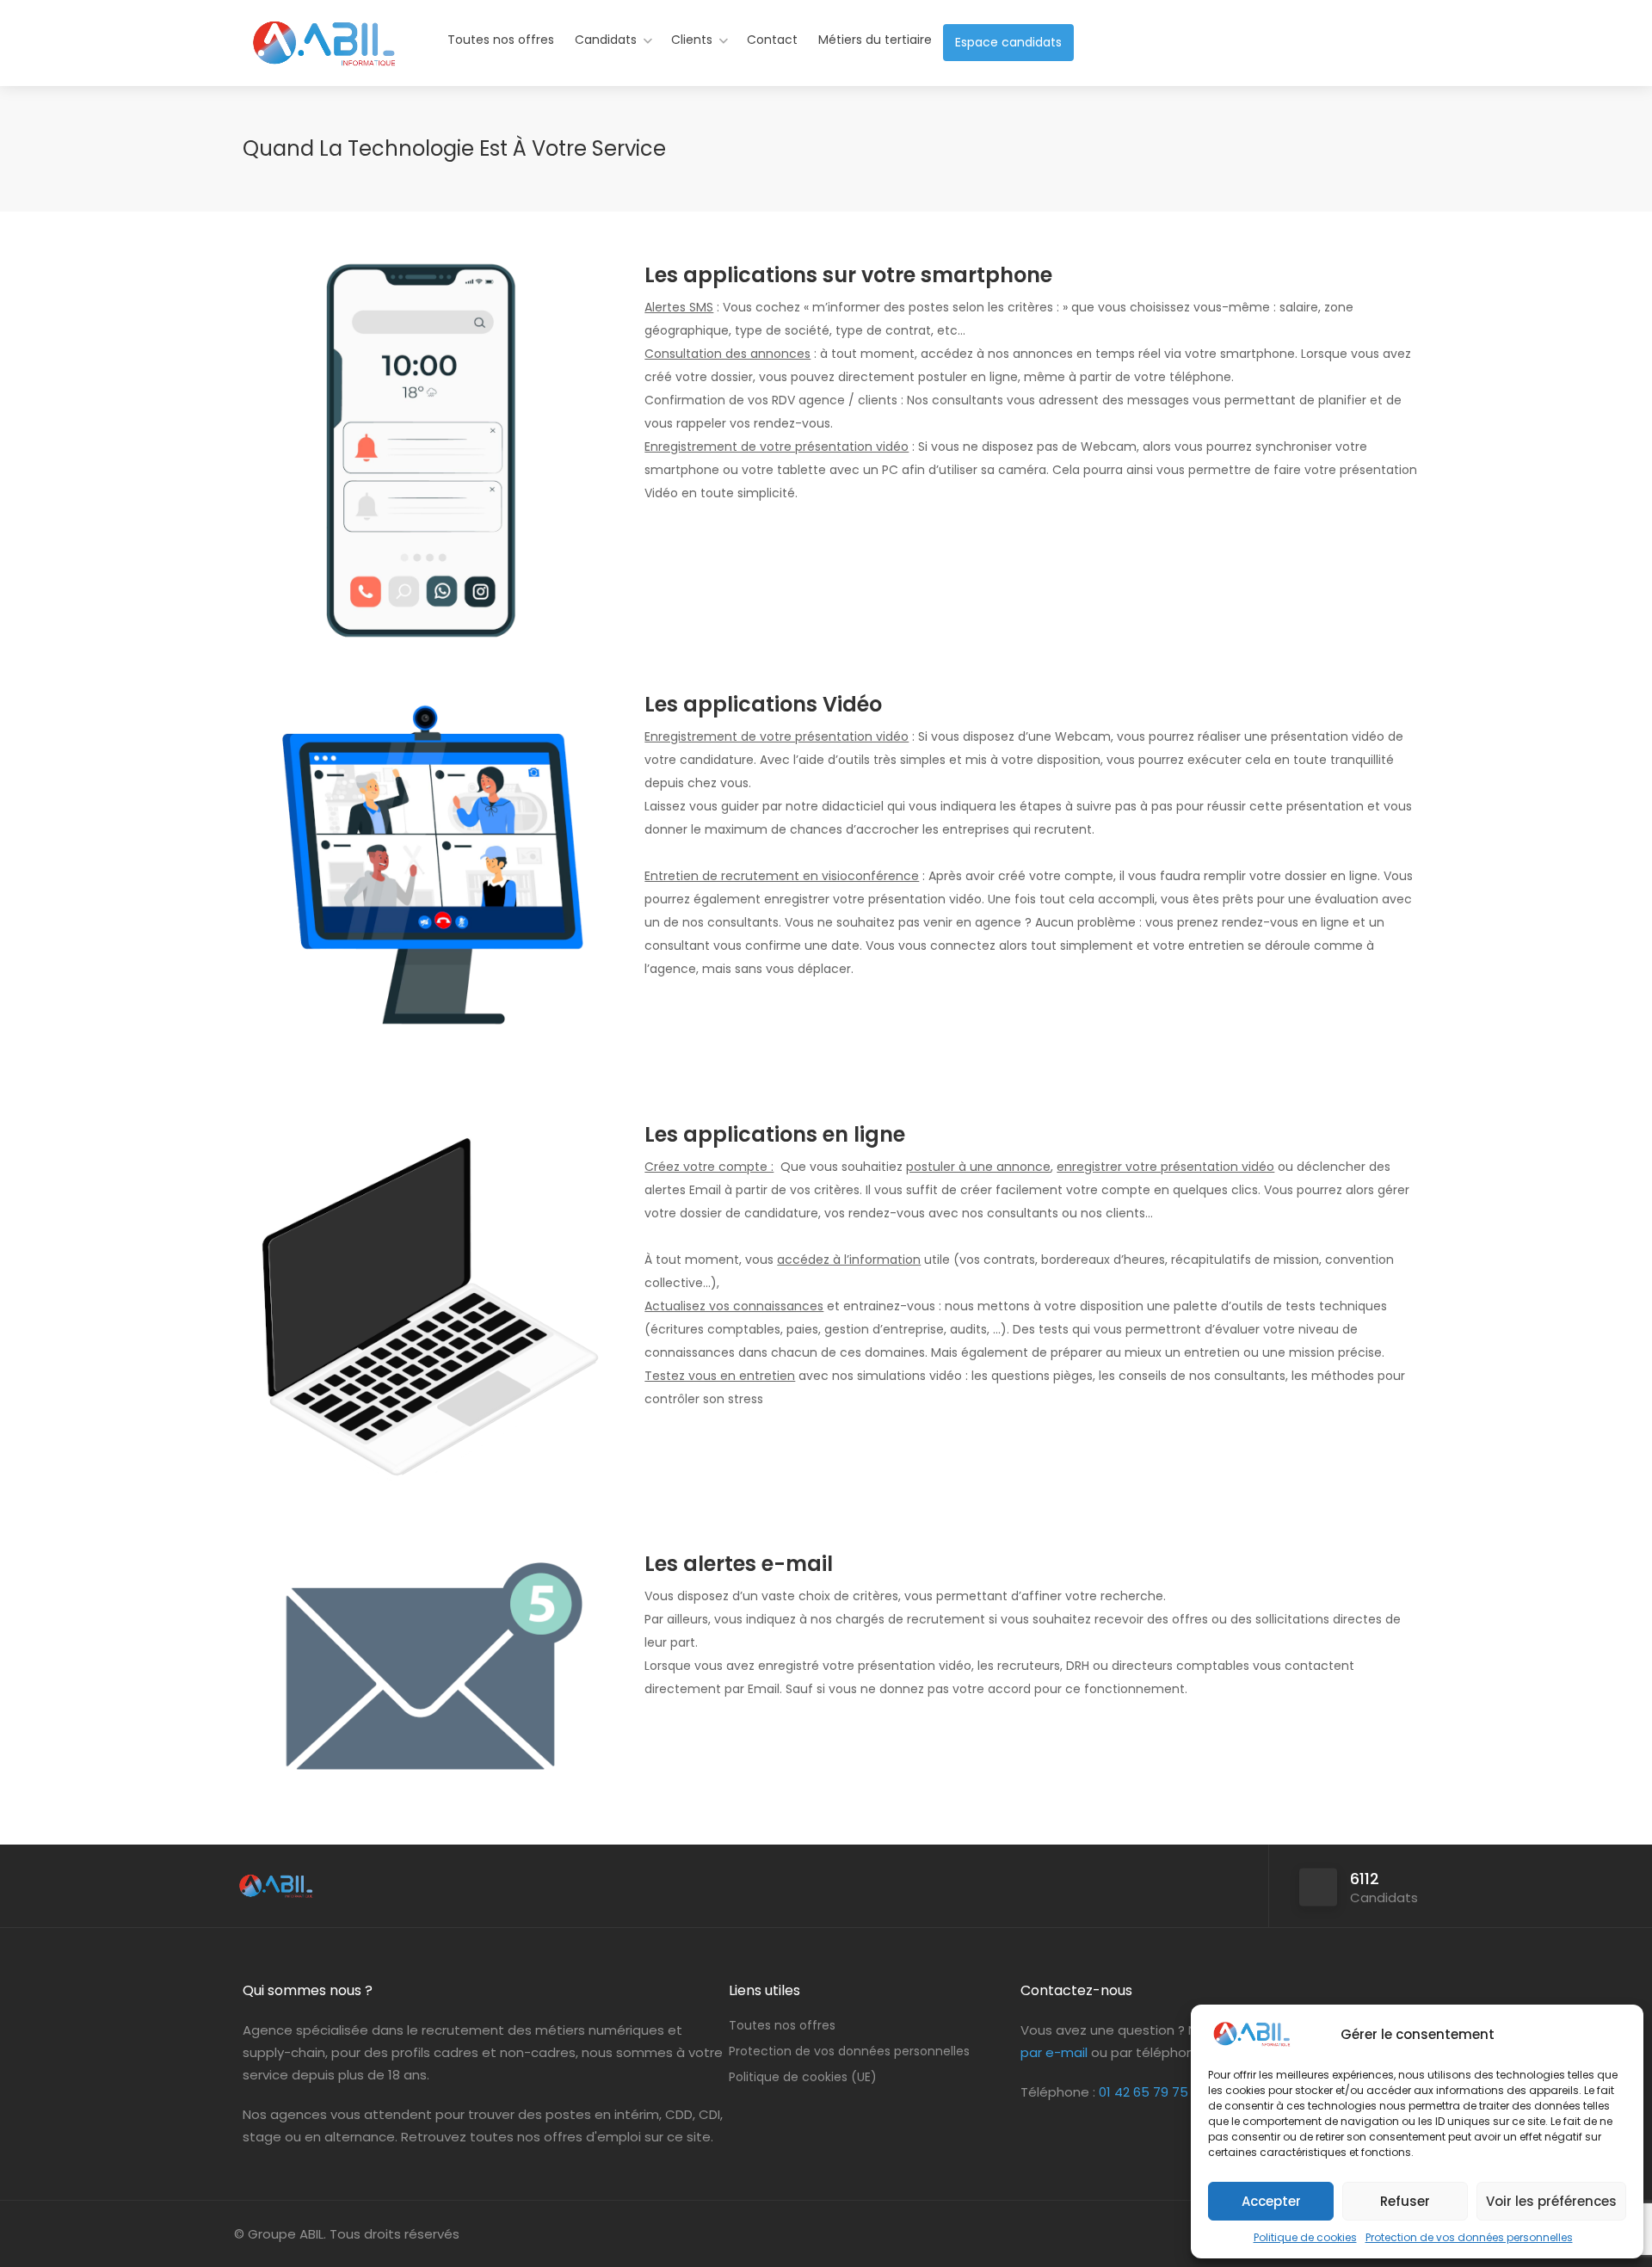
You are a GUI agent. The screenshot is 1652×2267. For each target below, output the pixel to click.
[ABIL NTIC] (323, 55)
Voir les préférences (1551, 2201)
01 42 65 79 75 (1143, 2092)
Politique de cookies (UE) (803, 2077)
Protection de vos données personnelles (1469, 2237)
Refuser (1405, 2201)
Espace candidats (1008, 42)
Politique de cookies (1305, 2237)
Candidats (606, 40)
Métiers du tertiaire (875, 40)
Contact (772, 40)
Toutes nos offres (501, 40)
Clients (692, 40)
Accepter (1271, 2201)
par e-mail (1054, 2052)
